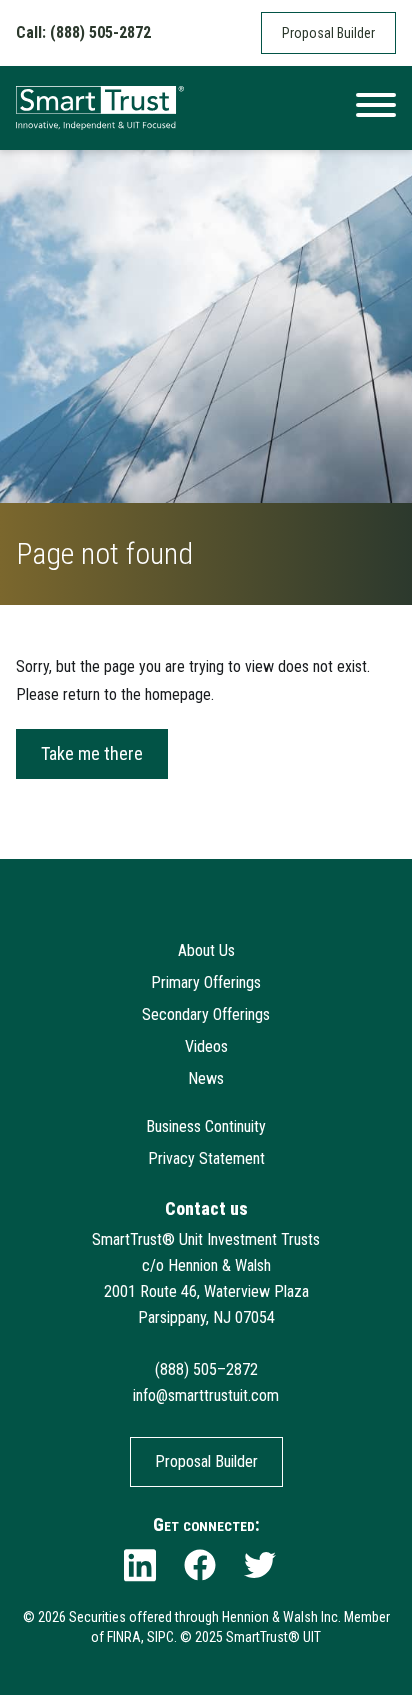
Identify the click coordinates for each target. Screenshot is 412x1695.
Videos (206, 1046)
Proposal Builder (328, 33)
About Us (206, 950)
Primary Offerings (206, 982)
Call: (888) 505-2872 (83, 32)
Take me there (92, 753)
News (206, 1078)
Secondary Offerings (206, 1014)
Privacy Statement (206, 1158)
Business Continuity (206, 1126)
